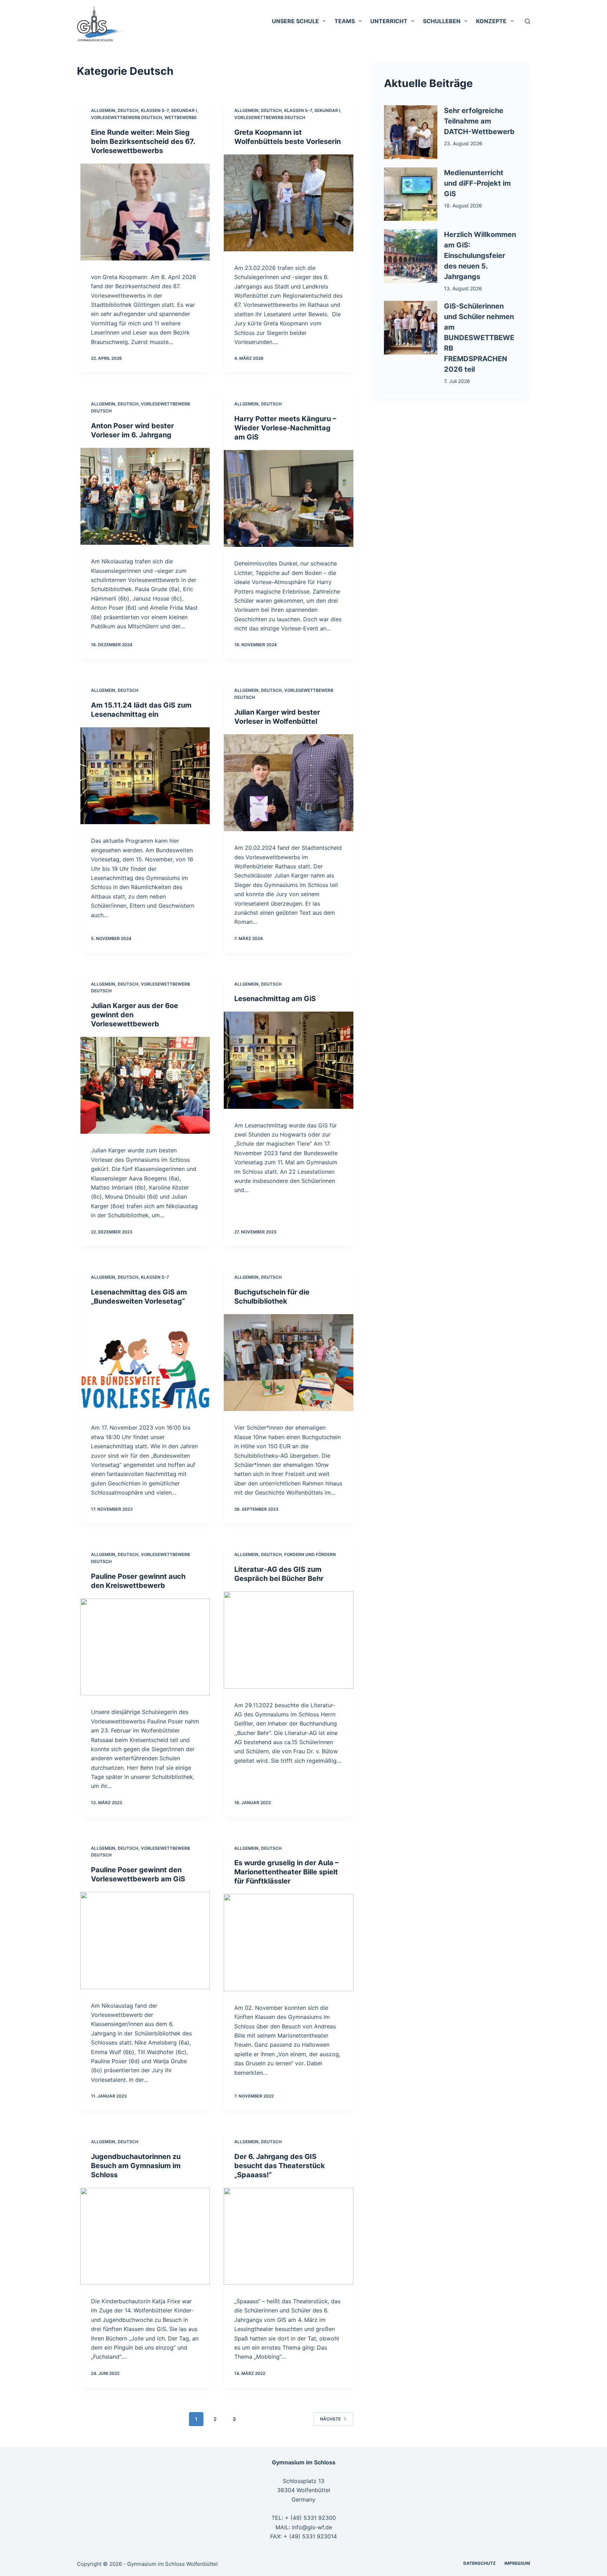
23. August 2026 (463, 143)
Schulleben (442, 21)
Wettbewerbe (181, 117)
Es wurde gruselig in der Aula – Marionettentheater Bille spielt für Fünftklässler (286, 1872)
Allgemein (103, 110)
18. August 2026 (463, 206)
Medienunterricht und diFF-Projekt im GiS (477, 183)
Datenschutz (479, 2563)
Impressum (517, 2563)
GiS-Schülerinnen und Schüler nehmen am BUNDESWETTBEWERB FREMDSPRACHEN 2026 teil (479, 338)
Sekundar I (184, 110)
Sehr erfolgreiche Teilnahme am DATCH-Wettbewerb (479, 121)
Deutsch (128, 110)
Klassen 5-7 (155, 110)
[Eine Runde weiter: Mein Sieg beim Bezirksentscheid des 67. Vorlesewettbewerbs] (145, 212)
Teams (345, 21)
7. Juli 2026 (457, 381)
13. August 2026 (463, 288)
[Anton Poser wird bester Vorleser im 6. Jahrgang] (145, 496)
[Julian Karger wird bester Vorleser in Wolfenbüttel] (288, 783)
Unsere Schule (295, 21)
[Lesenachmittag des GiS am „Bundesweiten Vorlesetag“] (145, 1363)
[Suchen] (527, 21)
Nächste (330, 2419)
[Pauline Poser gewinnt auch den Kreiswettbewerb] (145, 1647)
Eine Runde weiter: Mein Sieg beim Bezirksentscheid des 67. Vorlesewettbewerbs (143, 141)
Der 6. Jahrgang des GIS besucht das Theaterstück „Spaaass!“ (280, 2166)
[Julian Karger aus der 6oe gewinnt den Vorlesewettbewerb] (145, 1085)
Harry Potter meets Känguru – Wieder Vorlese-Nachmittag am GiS (285, 428)
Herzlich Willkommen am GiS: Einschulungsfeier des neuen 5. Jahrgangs (480, 256)
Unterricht (389, 21)
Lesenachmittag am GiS (275, 999)
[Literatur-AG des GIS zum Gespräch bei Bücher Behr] (288, 1640)
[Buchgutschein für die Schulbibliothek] (288, 1363)
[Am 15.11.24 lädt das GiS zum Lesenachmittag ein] (145, 776)
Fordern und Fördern (310, 1554)
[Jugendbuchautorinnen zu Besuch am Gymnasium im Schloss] (145, 2236)
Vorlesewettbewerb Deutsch (126, 117)
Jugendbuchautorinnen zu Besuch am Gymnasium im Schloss (136, 2166)
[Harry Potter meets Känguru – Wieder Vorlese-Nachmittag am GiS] (288, 498)
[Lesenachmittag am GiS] (288, 1060)
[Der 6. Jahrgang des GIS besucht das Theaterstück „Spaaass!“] (288, 2236)
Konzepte (491, 21)
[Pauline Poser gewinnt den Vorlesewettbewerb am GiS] (145, 1940)
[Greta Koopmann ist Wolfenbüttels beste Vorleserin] (288, 203)
